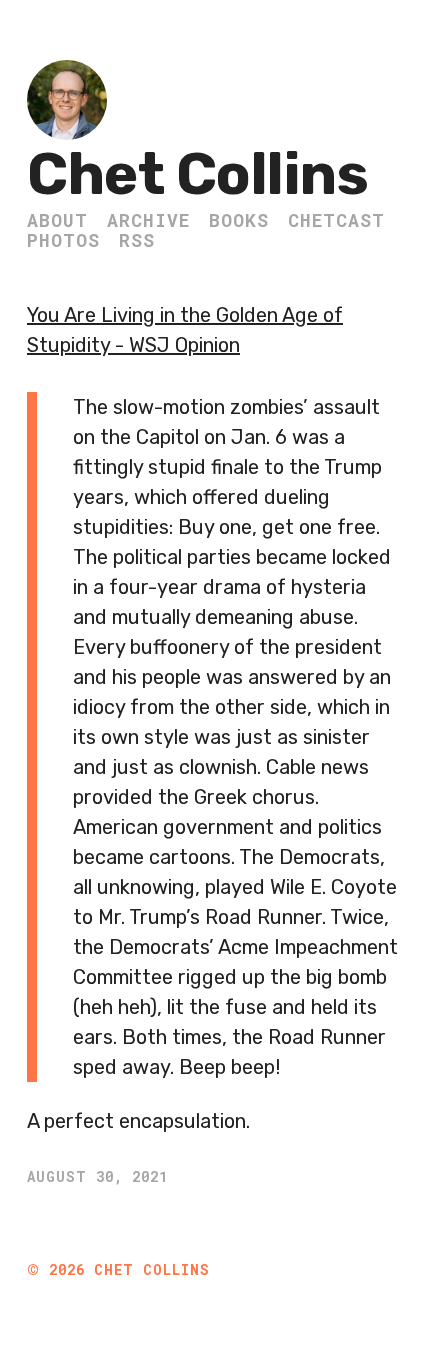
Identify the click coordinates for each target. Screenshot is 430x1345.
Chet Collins (197, 174)
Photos (63, 240)
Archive (148, 220)
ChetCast (336, 220)
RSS (137, 240)
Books (239, 220)
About (57, 220)
